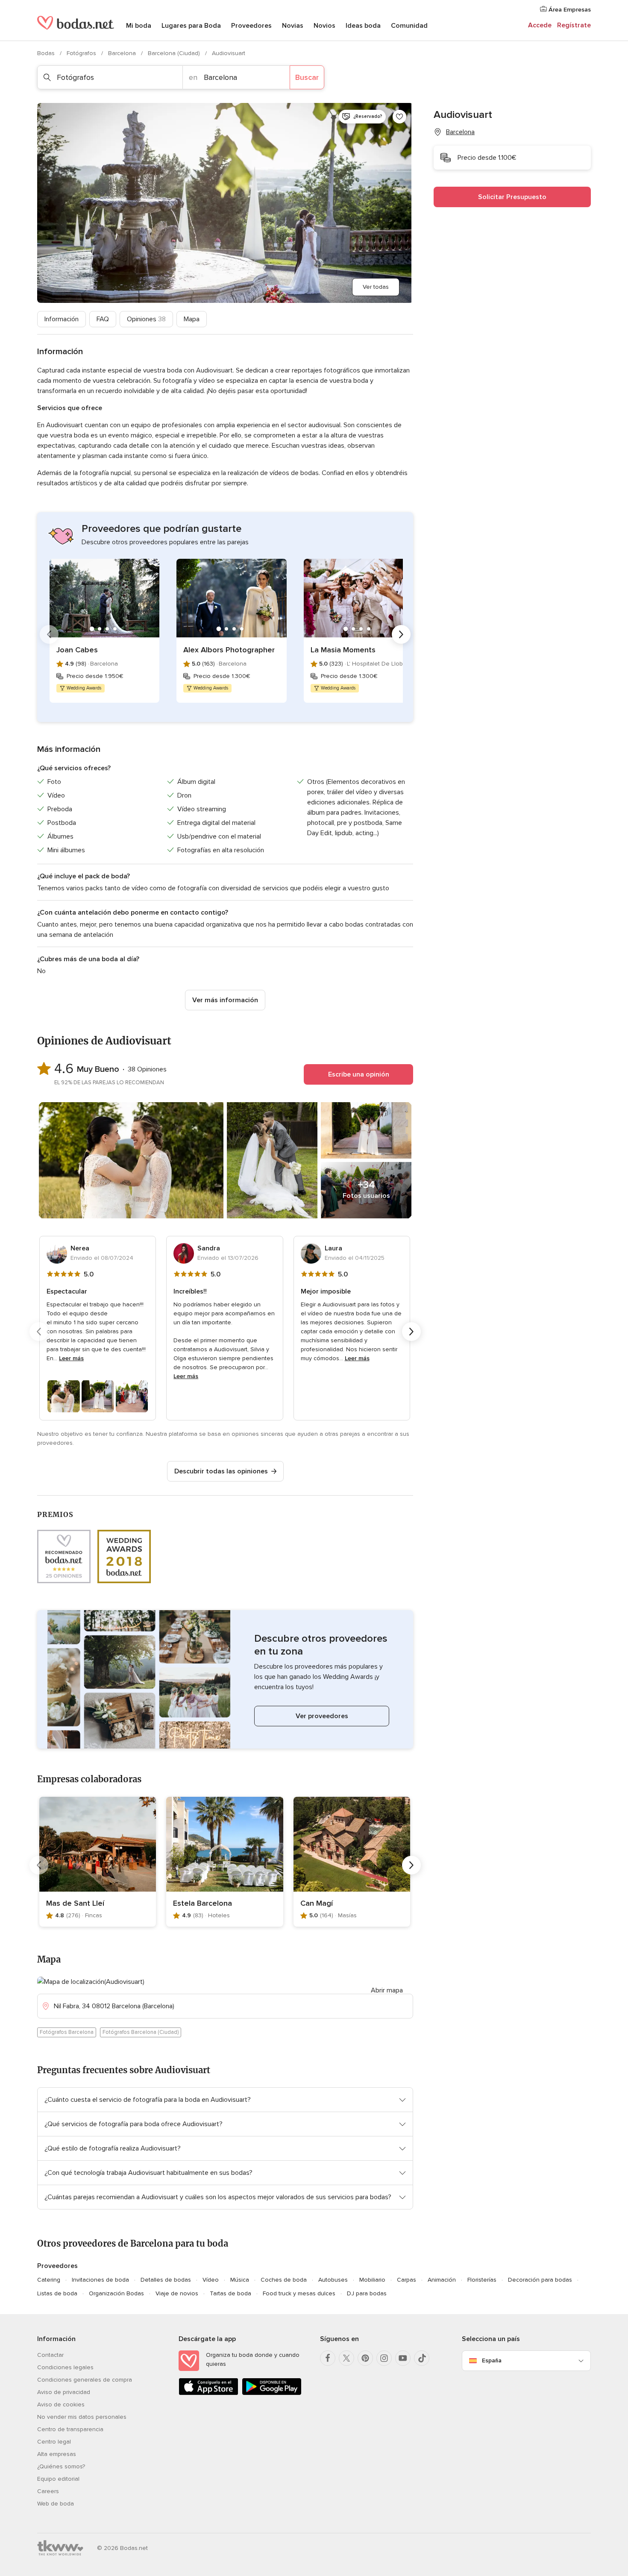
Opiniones (146, 319)
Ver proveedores (322, 1716)
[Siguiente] (401, 634)
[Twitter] (346, 2358)
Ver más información (225, 1000)
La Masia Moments (343, 650)
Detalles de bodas (166, 2280)
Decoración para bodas (540, 2280)
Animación (442, 2280)
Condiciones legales (65, 2367)
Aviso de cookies (61, 2404)
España (492, 2360)
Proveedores (251, 26)
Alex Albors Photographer (229, 650)
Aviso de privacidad (64, 2392)
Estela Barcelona (202, 1903)
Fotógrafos (82, 53)
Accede (540, 25)
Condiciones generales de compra (85, 2380)
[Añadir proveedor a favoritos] (399, 117)
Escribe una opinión (359, 1074)
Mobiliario (372, 2280)
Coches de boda (284, 2280)
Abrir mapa (387, 1990)
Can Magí (317, 1903)
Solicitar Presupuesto (512, 197)
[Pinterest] (365, 2358)
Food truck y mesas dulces (299, 2293)
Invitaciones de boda (100, 2280)
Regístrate (574, 25)
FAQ (103, 319)
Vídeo (211, 2280)
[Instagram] (384, 2358)
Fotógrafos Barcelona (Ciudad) (141, 2032)
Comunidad (409, 26)
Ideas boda (363, 26)
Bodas (47, 53)
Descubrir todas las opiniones (221, 1471)
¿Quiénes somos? (61, 2466)
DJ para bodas (367, 2293)
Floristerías (482, 2280)
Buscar (307, 77)
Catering (49, 2280)
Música (240, 2280)
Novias (293, 26)
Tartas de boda (230, 2293)
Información (62, 319)
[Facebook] (328, 2358)
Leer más (71, 1358)
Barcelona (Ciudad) (175, 53)
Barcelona (123, 53)
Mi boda (139, 26)
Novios (324, 26)
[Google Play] (272, 2393)
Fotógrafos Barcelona (67, 2032)
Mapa (192, 319)
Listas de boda (57, 2293)
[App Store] (208, 2393)
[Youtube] (403, 2358)
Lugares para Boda (191, 26)
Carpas (406, 2280)
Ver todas (376, 287)
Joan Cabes (77, 650)
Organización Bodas (116, 2293)
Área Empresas (569, 10)
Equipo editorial (58, 2479)
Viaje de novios (177, 2293)
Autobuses (333, 2280)
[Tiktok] (422, 2358)
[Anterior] (49, 634)
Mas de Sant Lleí (75, 1903)
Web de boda (56, 2504)
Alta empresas (57, 2454)
